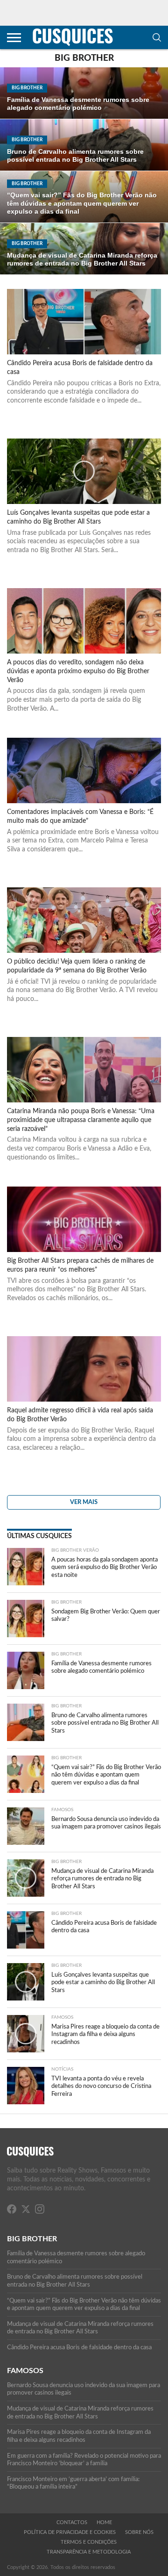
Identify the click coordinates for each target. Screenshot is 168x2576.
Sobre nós (139, 2532)
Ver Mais (84, 1502)
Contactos (72, 2522)
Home (104, 2522)
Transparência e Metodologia (89, 2552)
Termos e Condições (89, 2542)
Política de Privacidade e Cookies (70, 2532)
